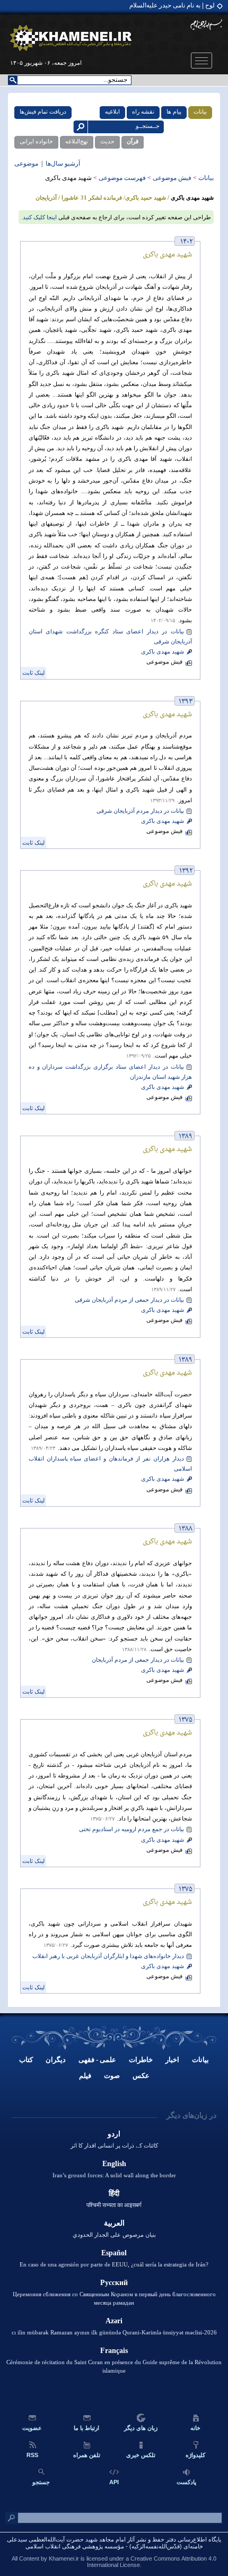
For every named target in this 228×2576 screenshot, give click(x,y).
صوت (112, 2076)
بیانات (200, 111)
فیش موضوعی (172, 178)
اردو (114, 2134)
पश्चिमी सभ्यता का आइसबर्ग (114, 2205)
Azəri (114, 2321)
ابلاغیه (112, 111)
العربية (114, 2223)
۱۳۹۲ (186, 871)
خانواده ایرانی (36, 141)
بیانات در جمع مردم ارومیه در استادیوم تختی (131, 1829)
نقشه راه (143, 111)
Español (114, 2253)
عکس (141, 2076)
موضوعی (27, 164)
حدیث (107, 141)
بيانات (200, 2060)
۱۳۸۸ (186, 1529)
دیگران (56, 2060)
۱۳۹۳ (186, 702)
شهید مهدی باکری (163, 652)
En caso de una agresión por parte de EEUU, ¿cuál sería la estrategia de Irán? (114, 2264)
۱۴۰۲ (186, 242)
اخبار (172, 2060)
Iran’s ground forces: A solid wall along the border (114, 2175)
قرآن (133, 141)
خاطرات (141, 2060)
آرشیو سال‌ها (62, 164)
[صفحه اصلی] (71, 38)
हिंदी (114, 2193)
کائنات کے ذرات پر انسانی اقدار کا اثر (114, 2145)
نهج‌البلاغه (77, 141)
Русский (114, 2283)
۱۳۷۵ (186, 1720)
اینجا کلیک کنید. (39, 217)
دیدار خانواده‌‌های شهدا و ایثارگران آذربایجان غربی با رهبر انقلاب (108, 1956)
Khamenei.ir (64, 2558)
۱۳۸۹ (186, 1136)
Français (114, 2351)
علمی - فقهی (97, 2060)
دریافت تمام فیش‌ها (43, 111)
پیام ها (174, 111)
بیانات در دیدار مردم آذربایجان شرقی (140, 811)
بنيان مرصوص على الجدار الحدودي (114, 2235)
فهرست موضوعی (122, 178)
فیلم (85, 2076)
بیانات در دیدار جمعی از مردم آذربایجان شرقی (129, 1300)
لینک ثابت (33, 673)
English (114, 2164)
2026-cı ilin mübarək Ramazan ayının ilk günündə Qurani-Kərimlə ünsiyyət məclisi (114, 2332)
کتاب (26, 2060)
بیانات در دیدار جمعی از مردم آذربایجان (138, 1660)
